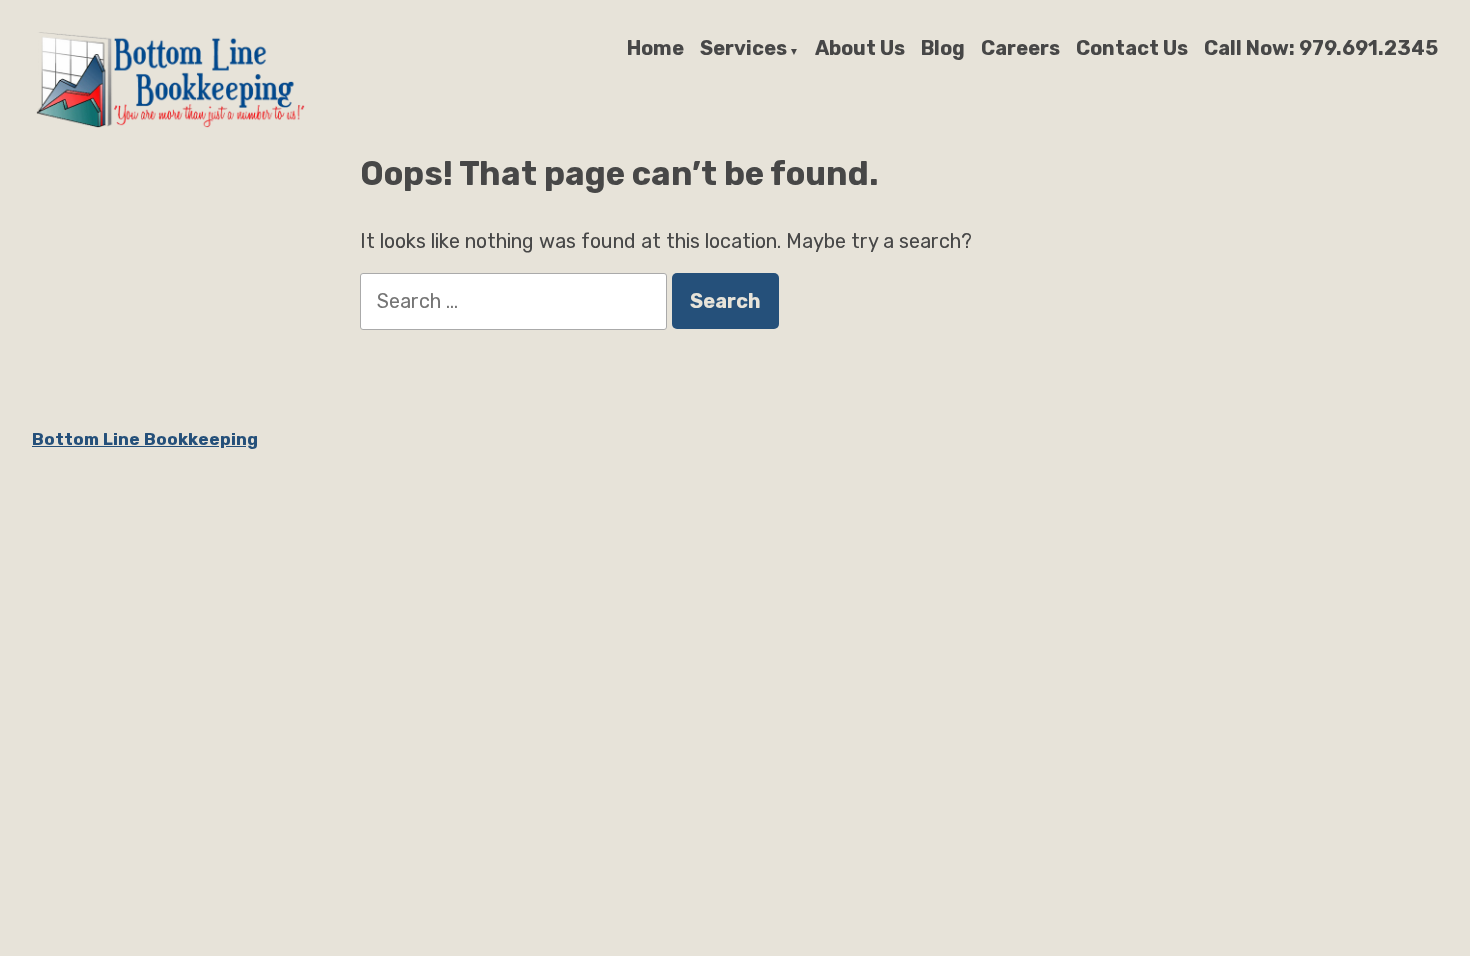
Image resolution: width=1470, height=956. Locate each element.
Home (655, 49)
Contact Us (1132, 49)
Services (743, 49)
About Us (860, 49)
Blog (943, 49)
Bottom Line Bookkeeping (145, 439)
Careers (1020, 49)
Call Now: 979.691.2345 (1321, 49)
